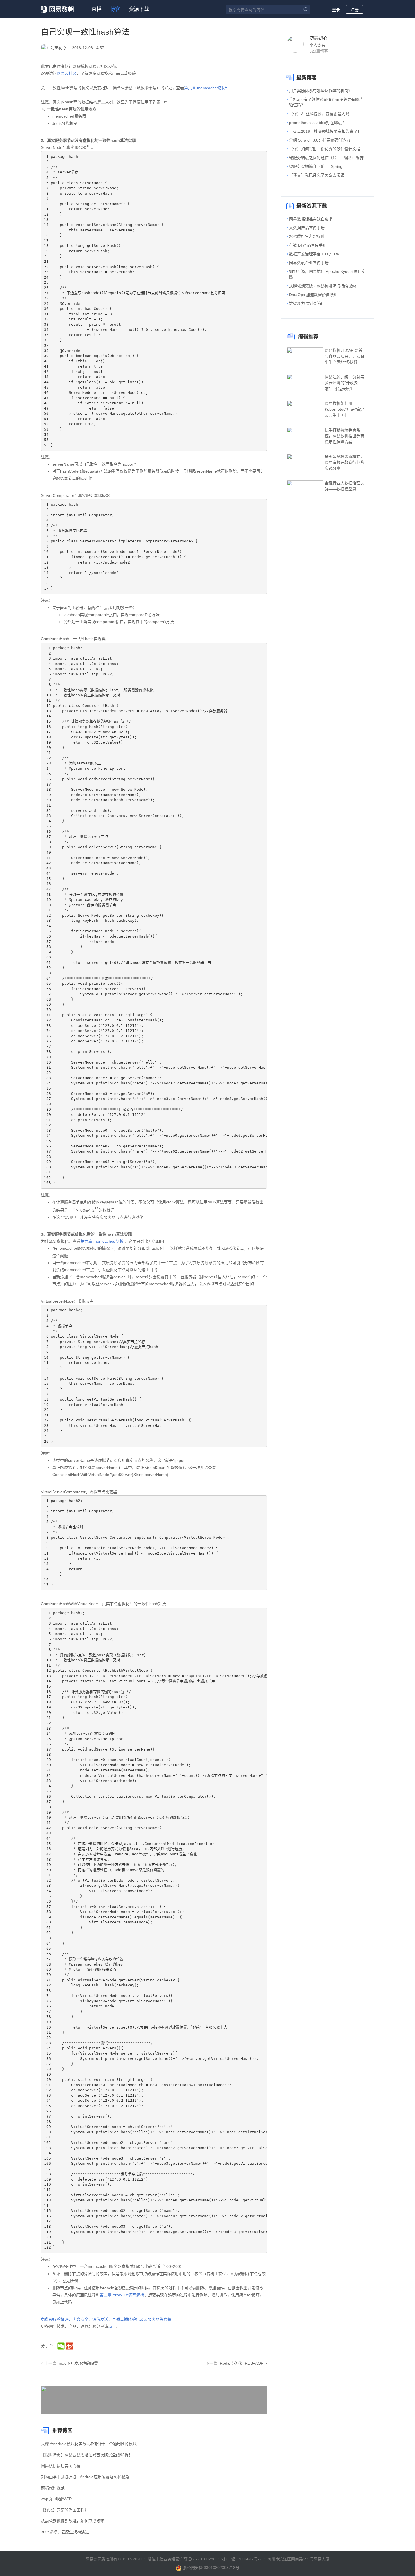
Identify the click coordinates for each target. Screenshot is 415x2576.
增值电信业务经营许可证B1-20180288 (182, 2559)
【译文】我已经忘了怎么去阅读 (317, 175)
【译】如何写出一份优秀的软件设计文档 (325, 149)
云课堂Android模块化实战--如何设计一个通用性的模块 (89, 2444)
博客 (115, 9)
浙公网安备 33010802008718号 (211, 2568)
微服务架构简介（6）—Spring (316, 166)
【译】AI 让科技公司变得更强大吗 (319, 114)
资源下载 (139, 9)
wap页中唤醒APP (56, 2499)
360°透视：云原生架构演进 (65, 2532)
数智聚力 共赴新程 (305, 303)
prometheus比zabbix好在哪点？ (317, 123)
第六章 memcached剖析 (206, 88)
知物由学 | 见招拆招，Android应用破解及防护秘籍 (85, 2477)
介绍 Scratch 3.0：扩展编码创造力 (320, 140)
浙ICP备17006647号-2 (241, 2559)
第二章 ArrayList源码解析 (122, 2295)
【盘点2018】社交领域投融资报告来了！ (325, 131)
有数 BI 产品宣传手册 (308, 245)
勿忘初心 (318, 38)
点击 (112, 2326)
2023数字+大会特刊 (307, 236)
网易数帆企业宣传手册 (309, 263)
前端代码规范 (53, 2488)
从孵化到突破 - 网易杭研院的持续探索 (323, 286)
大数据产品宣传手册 (307, 228)
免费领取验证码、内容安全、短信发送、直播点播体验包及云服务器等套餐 (106, 2319)
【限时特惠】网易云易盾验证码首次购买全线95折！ (87, 2455)
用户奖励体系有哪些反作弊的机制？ (321, 91)
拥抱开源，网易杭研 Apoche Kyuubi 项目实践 (327, 274)
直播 (97, 9)
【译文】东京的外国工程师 (65, 2510)
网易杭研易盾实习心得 (61, 2466)
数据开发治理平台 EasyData (314, 254)
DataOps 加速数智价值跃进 (313, 295)
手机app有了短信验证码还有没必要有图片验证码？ (326, 102)
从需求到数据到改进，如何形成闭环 (73, 2521)
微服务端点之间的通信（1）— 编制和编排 (326, 158)
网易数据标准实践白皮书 (311, 219)
